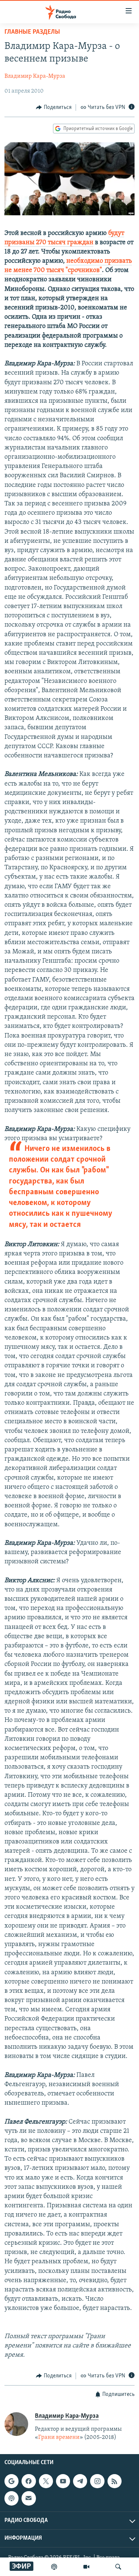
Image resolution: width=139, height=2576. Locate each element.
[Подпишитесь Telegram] (80, 2481)
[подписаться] (29, 2499)
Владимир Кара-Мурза (35, 76)
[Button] (54, 107)
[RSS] (115, 2481)
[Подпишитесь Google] (11, 2481)
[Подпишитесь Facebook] (29, 2481)
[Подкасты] (11, 2499)
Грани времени (59, 2437)
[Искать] (118, 2567)
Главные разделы (32, 32)
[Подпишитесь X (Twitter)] (46, 2481)
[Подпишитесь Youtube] (63, 2481)
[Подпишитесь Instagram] (97, 2481)
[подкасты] (54, 2567)
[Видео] (86, 2567)
